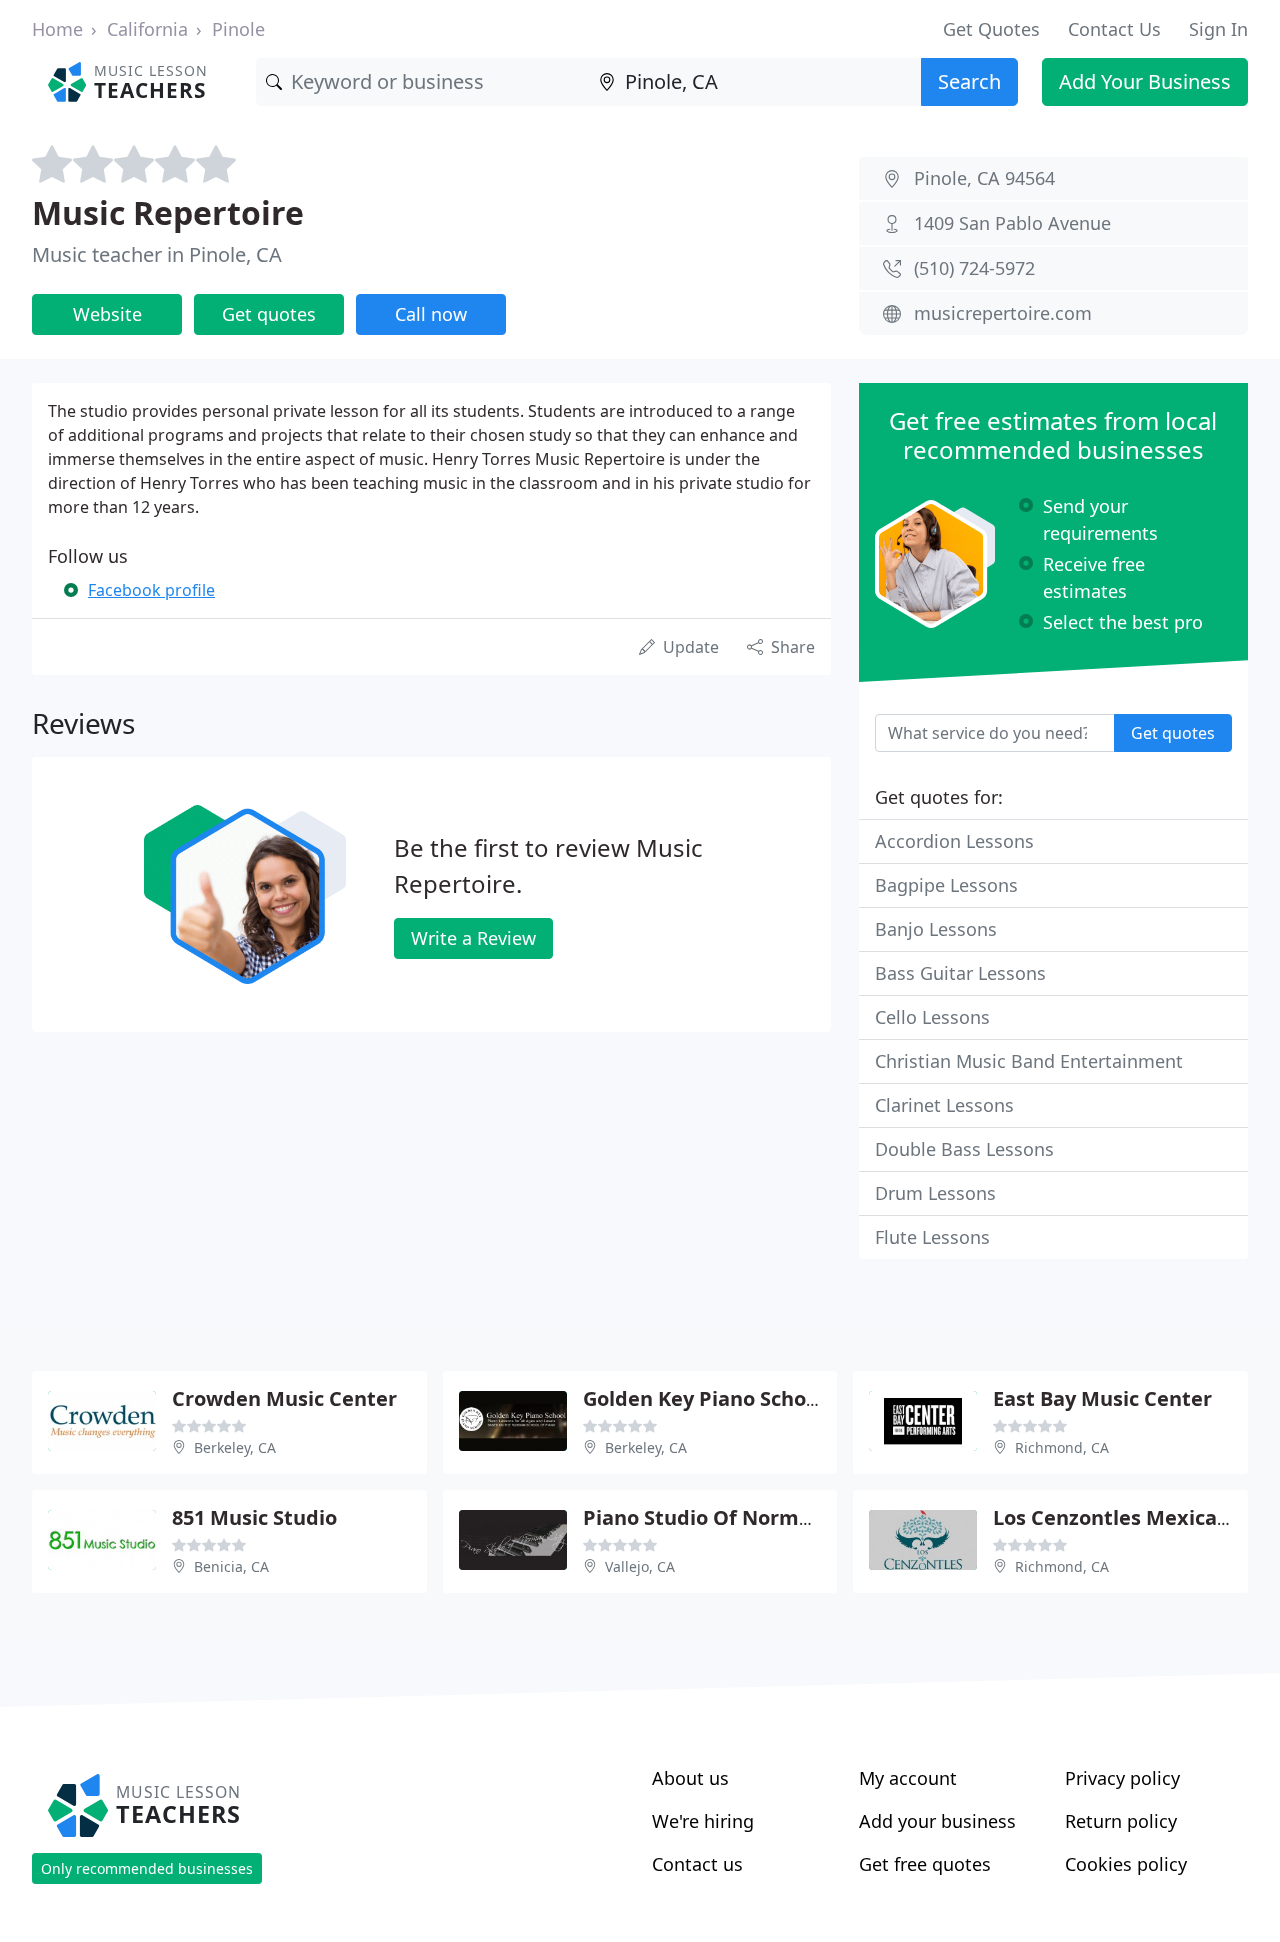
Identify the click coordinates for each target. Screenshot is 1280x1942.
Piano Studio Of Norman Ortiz (731, 1517)
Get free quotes (925, 1864)
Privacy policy (1122, 1778)
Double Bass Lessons (964, 1149)
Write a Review (473, 938)
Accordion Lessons (954, 841)
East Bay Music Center (1102, 1398)
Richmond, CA (1062, 1447)
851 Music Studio (254, 1517)
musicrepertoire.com (1003, 313)
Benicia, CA (231, 1566)
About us (690, 1778)
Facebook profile (151, 590)
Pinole (238, 29)
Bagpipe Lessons (946, 885)
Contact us (697, 1864)
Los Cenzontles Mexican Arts (1135, 1517)
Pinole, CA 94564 (984, 178)
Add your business (937, 1821)
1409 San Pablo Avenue (1012, 223)
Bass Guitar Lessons (960, 973)
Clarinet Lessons (944, 1105)
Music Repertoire (168, 212)
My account (908, 1778)
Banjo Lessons (936, 929)
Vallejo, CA (640, 1566)
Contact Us (1114, 29)
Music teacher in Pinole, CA (157, 254)
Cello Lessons (932, 1017)
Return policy (1121, 1821)
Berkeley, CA (235, 1447)
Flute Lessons (932, 1237)
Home (57, 29)
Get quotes (269, 314)
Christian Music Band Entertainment (1029, 1061)
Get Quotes (991, 29)
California (147, 29)
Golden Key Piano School (703, 1398)
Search (969, 81)
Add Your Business (1145, 81)
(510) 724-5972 (974, 268)
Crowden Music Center (284, 1398)
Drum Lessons (935, 1193)
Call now (431, 314)
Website (107, 314)
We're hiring (703, 1821)
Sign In (1218, 29)
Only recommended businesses (147, 1868)
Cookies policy (1126, 1864)
